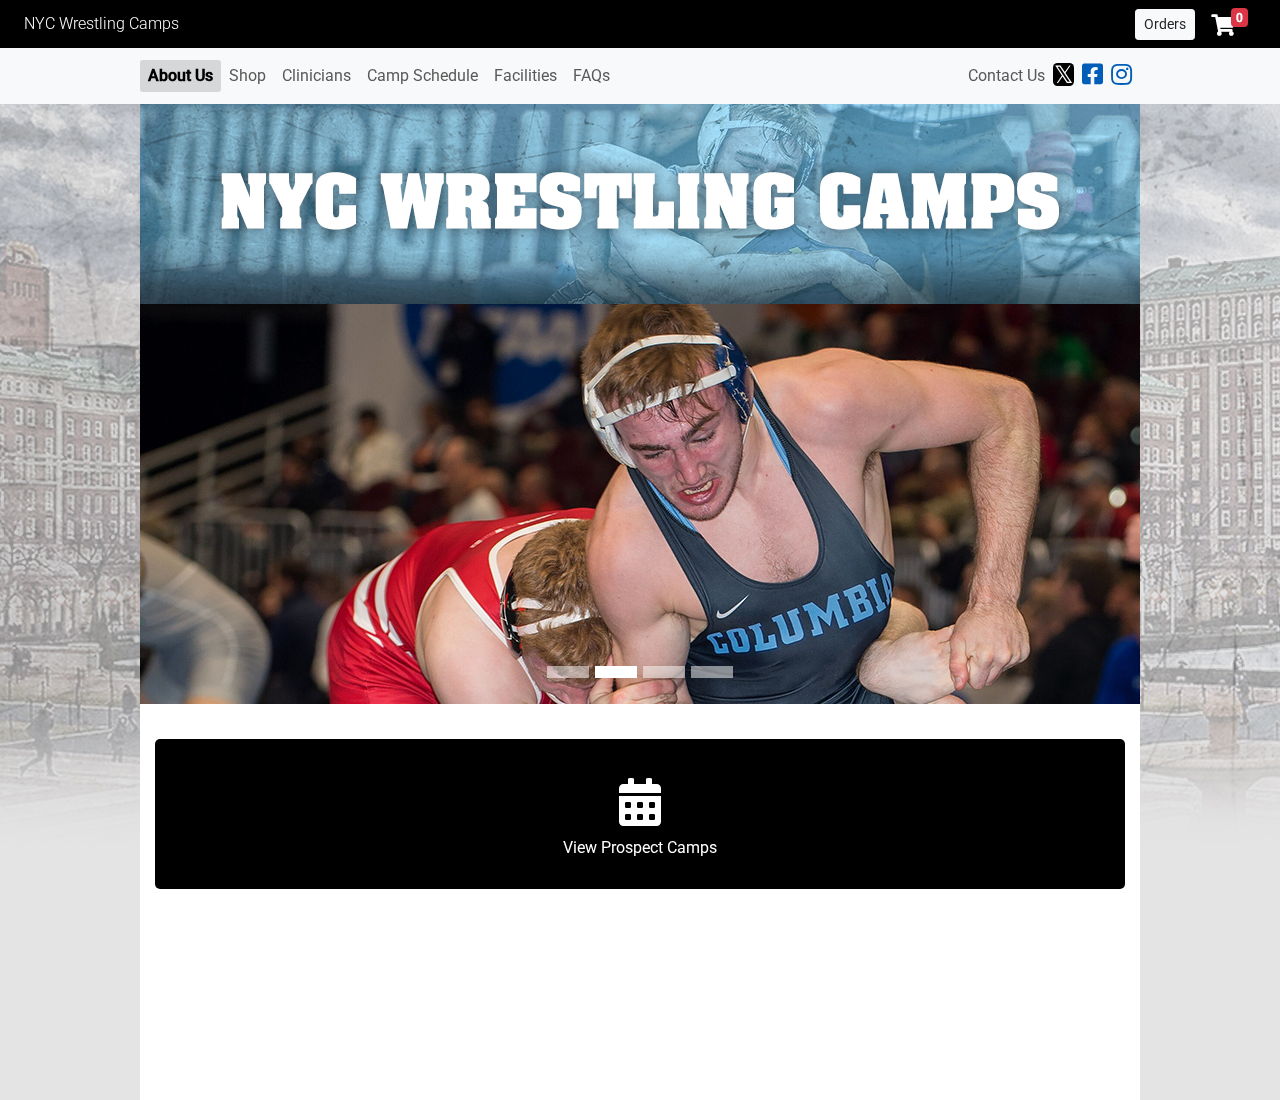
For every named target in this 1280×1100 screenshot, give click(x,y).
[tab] (568, 672)
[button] (1229, 25)
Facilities (525, 75)
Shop (247, 75)
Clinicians (316, 75)
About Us (180, 75)
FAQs (591, 75)
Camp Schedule (422, 75)
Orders (1165, 24)
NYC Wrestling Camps (101, 23)
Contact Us (1006, 75)
